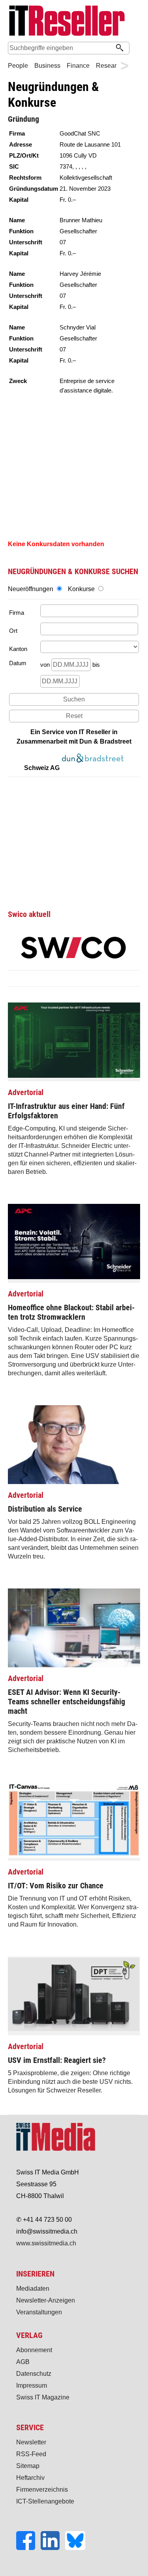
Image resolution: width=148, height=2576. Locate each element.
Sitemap (28, 2466)
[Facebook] (28, 2548)
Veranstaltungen (39, 2312)
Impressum (32, 2385)
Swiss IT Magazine (43, 2397)
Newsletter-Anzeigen (46, 2300)
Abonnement (34, 2350)
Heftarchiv (30, 2478)
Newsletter (31, 2442)
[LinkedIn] (53, 2548)
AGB (23, 2362)
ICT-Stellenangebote (45, 2501)
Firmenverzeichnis (42, 2490)
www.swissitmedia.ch (46, 2243)
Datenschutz (34, 2374)
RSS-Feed (31, 2454)
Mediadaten (33, 2289)
